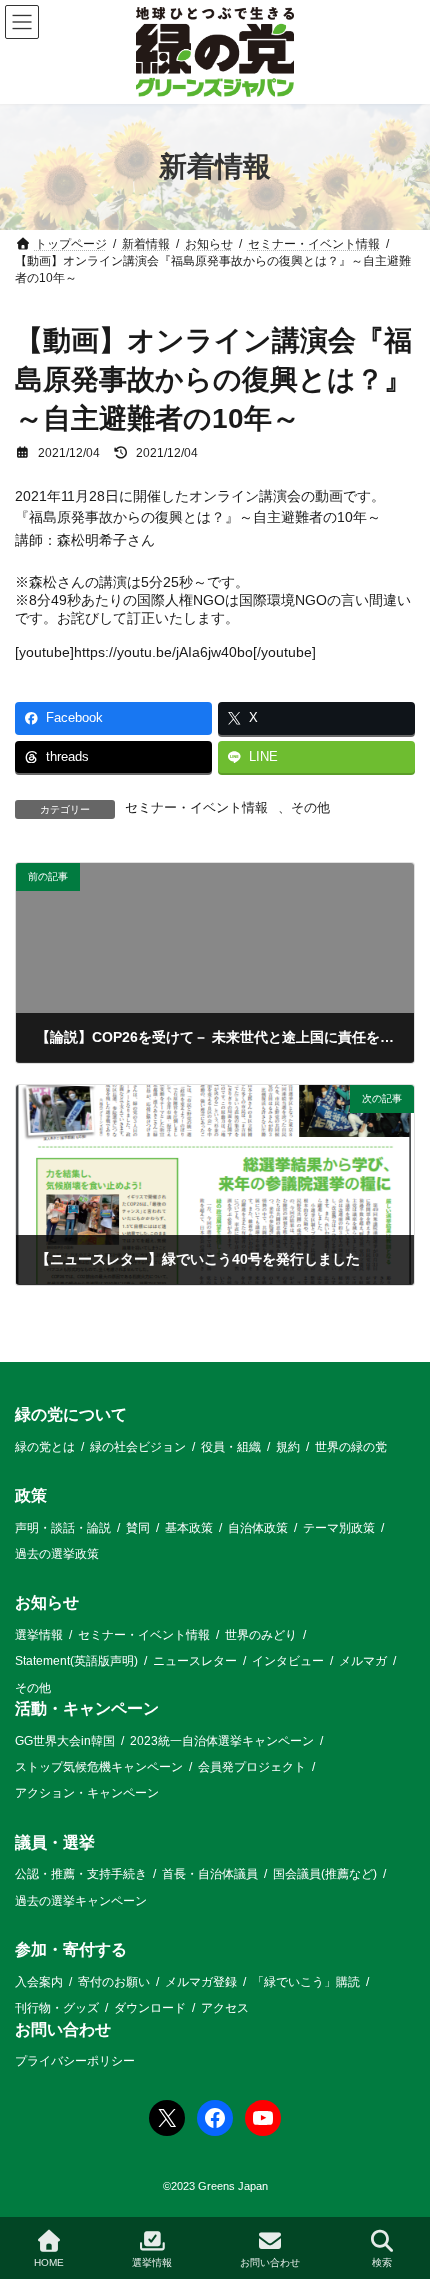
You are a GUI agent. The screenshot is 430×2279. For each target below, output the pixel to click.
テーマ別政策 (339, 1528)
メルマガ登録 (201, 1982)
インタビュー (288, 1661)
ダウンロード (150, 2008)
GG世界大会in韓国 (65, 1741)
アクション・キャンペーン (87, 1794)
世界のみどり (261, 1635)
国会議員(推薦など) (325, 1875)
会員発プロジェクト (252, 1767)
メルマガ (363, 1661)
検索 (382, 2262)
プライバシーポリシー (75, 2061)
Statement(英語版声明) (76, 1661)
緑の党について (71, 1414)
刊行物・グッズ (57, 2008)
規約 (288, 1447)
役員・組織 (231, 1447)
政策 (31, 1495)
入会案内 (39, 1982)
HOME (49, 2262)
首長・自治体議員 (210, 1875)
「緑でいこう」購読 (306, 1982)
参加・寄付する (71, 1949)
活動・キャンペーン (87, 1708)
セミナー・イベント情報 (196, 808)
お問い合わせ (63, 2029)
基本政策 (189, 1528)
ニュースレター (195, 1661)
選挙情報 (39, 1635)
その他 (310, 808)
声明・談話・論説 (63, 1528)
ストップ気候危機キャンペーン (99, 1767)
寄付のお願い (114, 1982)
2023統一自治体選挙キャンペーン (222, 1741)
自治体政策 (258, 1528)
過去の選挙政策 (57, 1554)
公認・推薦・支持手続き (81, 1875)
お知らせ (47, 1603)
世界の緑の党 (351, 1447)
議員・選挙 (55, 1842)
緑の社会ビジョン (138, 1447)
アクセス (225, 2008)
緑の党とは (45, 1447)
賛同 (138, 1528)
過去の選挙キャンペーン (81, 1901)
